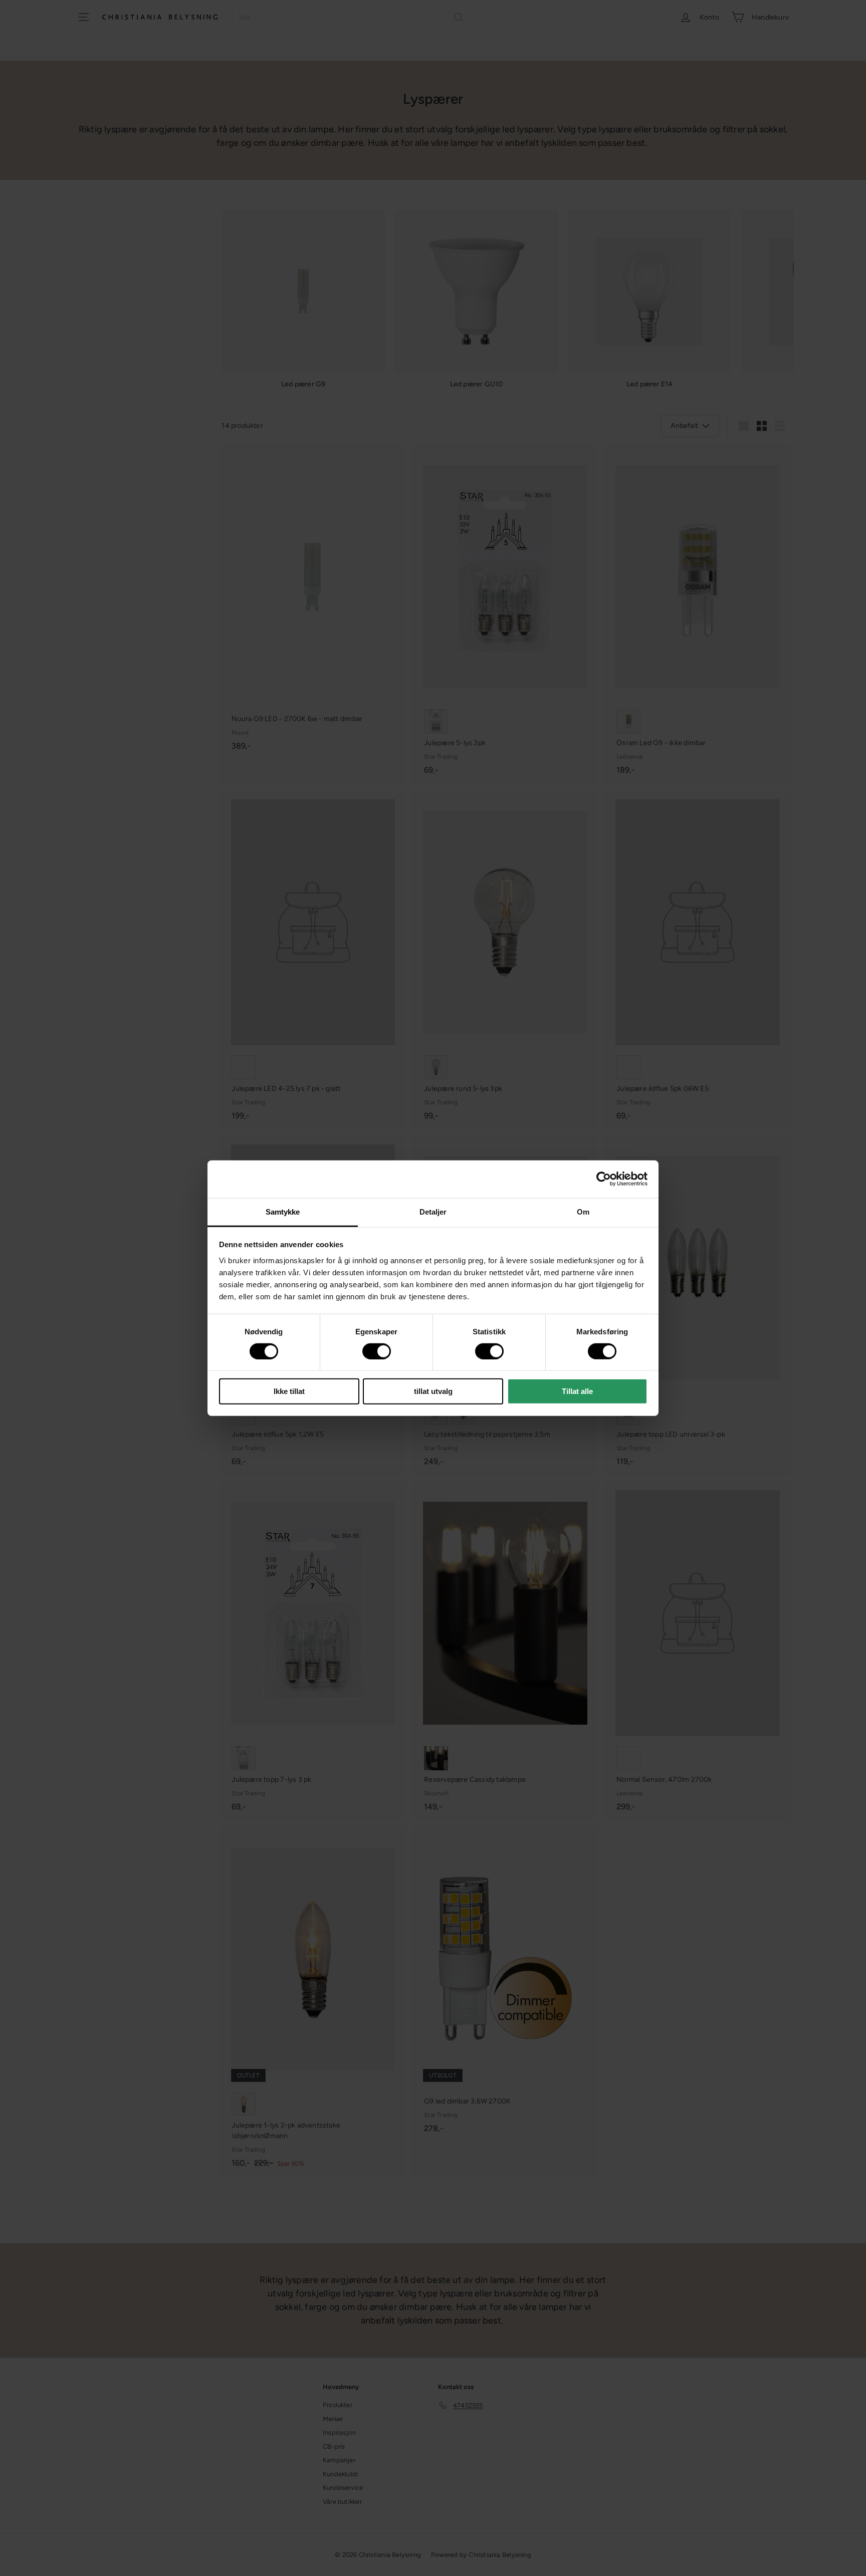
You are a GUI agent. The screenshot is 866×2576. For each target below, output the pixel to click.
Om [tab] (583, 1211)
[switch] (377, 1351)
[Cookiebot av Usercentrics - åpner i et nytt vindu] (604, 1179)
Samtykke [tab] (283, 1211)
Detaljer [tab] (433, 1211)
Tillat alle (577, 1391)
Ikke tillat (289, 1391)
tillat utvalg (433, 1391)
